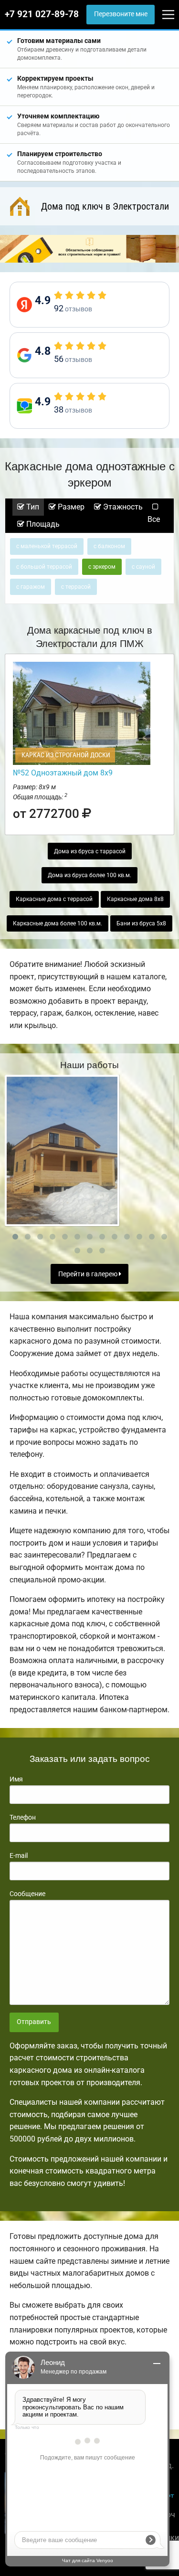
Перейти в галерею (89, 1274)
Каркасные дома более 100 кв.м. (58, 923)
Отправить (34, 2022)
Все (154, 519)
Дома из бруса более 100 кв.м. (89, 875)
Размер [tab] (70, 507)
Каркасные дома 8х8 (135, 899)
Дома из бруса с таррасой (90, 851)
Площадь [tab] (42, 524)
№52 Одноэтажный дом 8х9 (63, 773)
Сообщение (27, 1894)
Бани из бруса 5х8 (141, 923)
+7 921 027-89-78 (42, 14)
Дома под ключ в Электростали (105, 206)
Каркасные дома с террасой (54, 899)
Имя (16, 1779)
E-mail (19, 1855)
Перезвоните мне (121, 14)
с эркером (102, 567)
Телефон (23, 1817)
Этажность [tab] (122, 507)
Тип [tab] (32, 507)
